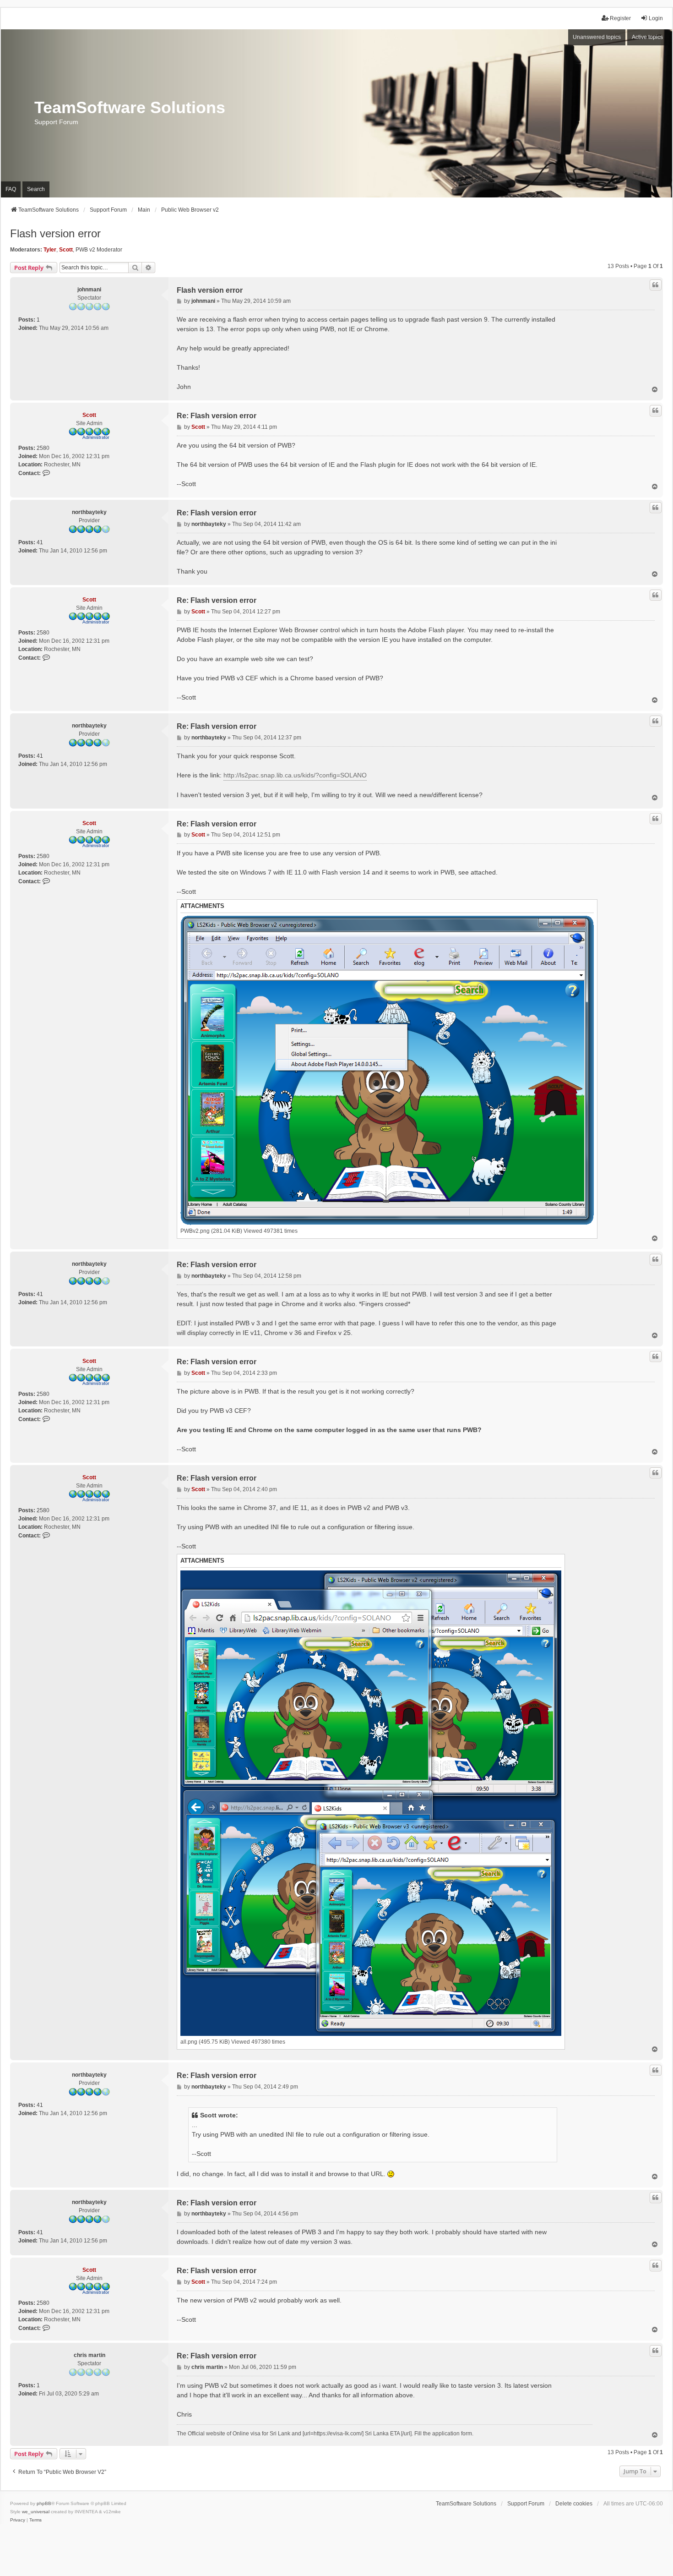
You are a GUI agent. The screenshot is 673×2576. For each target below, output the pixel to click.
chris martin (90, 2355)
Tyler (50, 250)
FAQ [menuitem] (11, 189)
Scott (66, 250)
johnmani (89, 290)
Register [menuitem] (620, 18)
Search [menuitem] (36, 189)
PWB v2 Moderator (99, 250)
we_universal (36, 2512)
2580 (43, 448)
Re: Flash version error (217, 416)
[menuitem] (18, 2520)
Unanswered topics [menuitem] (597, 37)
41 (40, 542)
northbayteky (89, 512)
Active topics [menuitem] (647, 37)
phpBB (44, 2503)
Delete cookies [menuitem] (574, 2504)
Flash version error (55, 233)
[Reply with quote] (656, 285)
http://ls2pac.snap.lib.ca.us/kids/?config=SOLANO (295, 775)
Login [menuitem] (656, 18)
